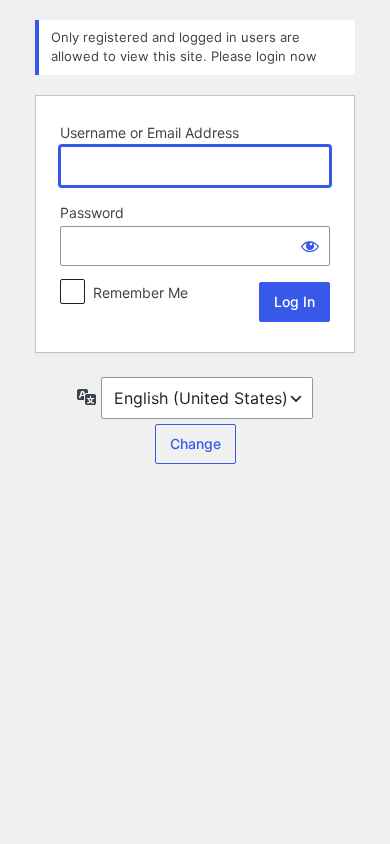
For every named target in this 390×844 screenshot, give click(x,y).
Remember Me (140, 292)
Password (92, 212)
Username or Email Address (149, 132)
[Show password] (310, 246)
